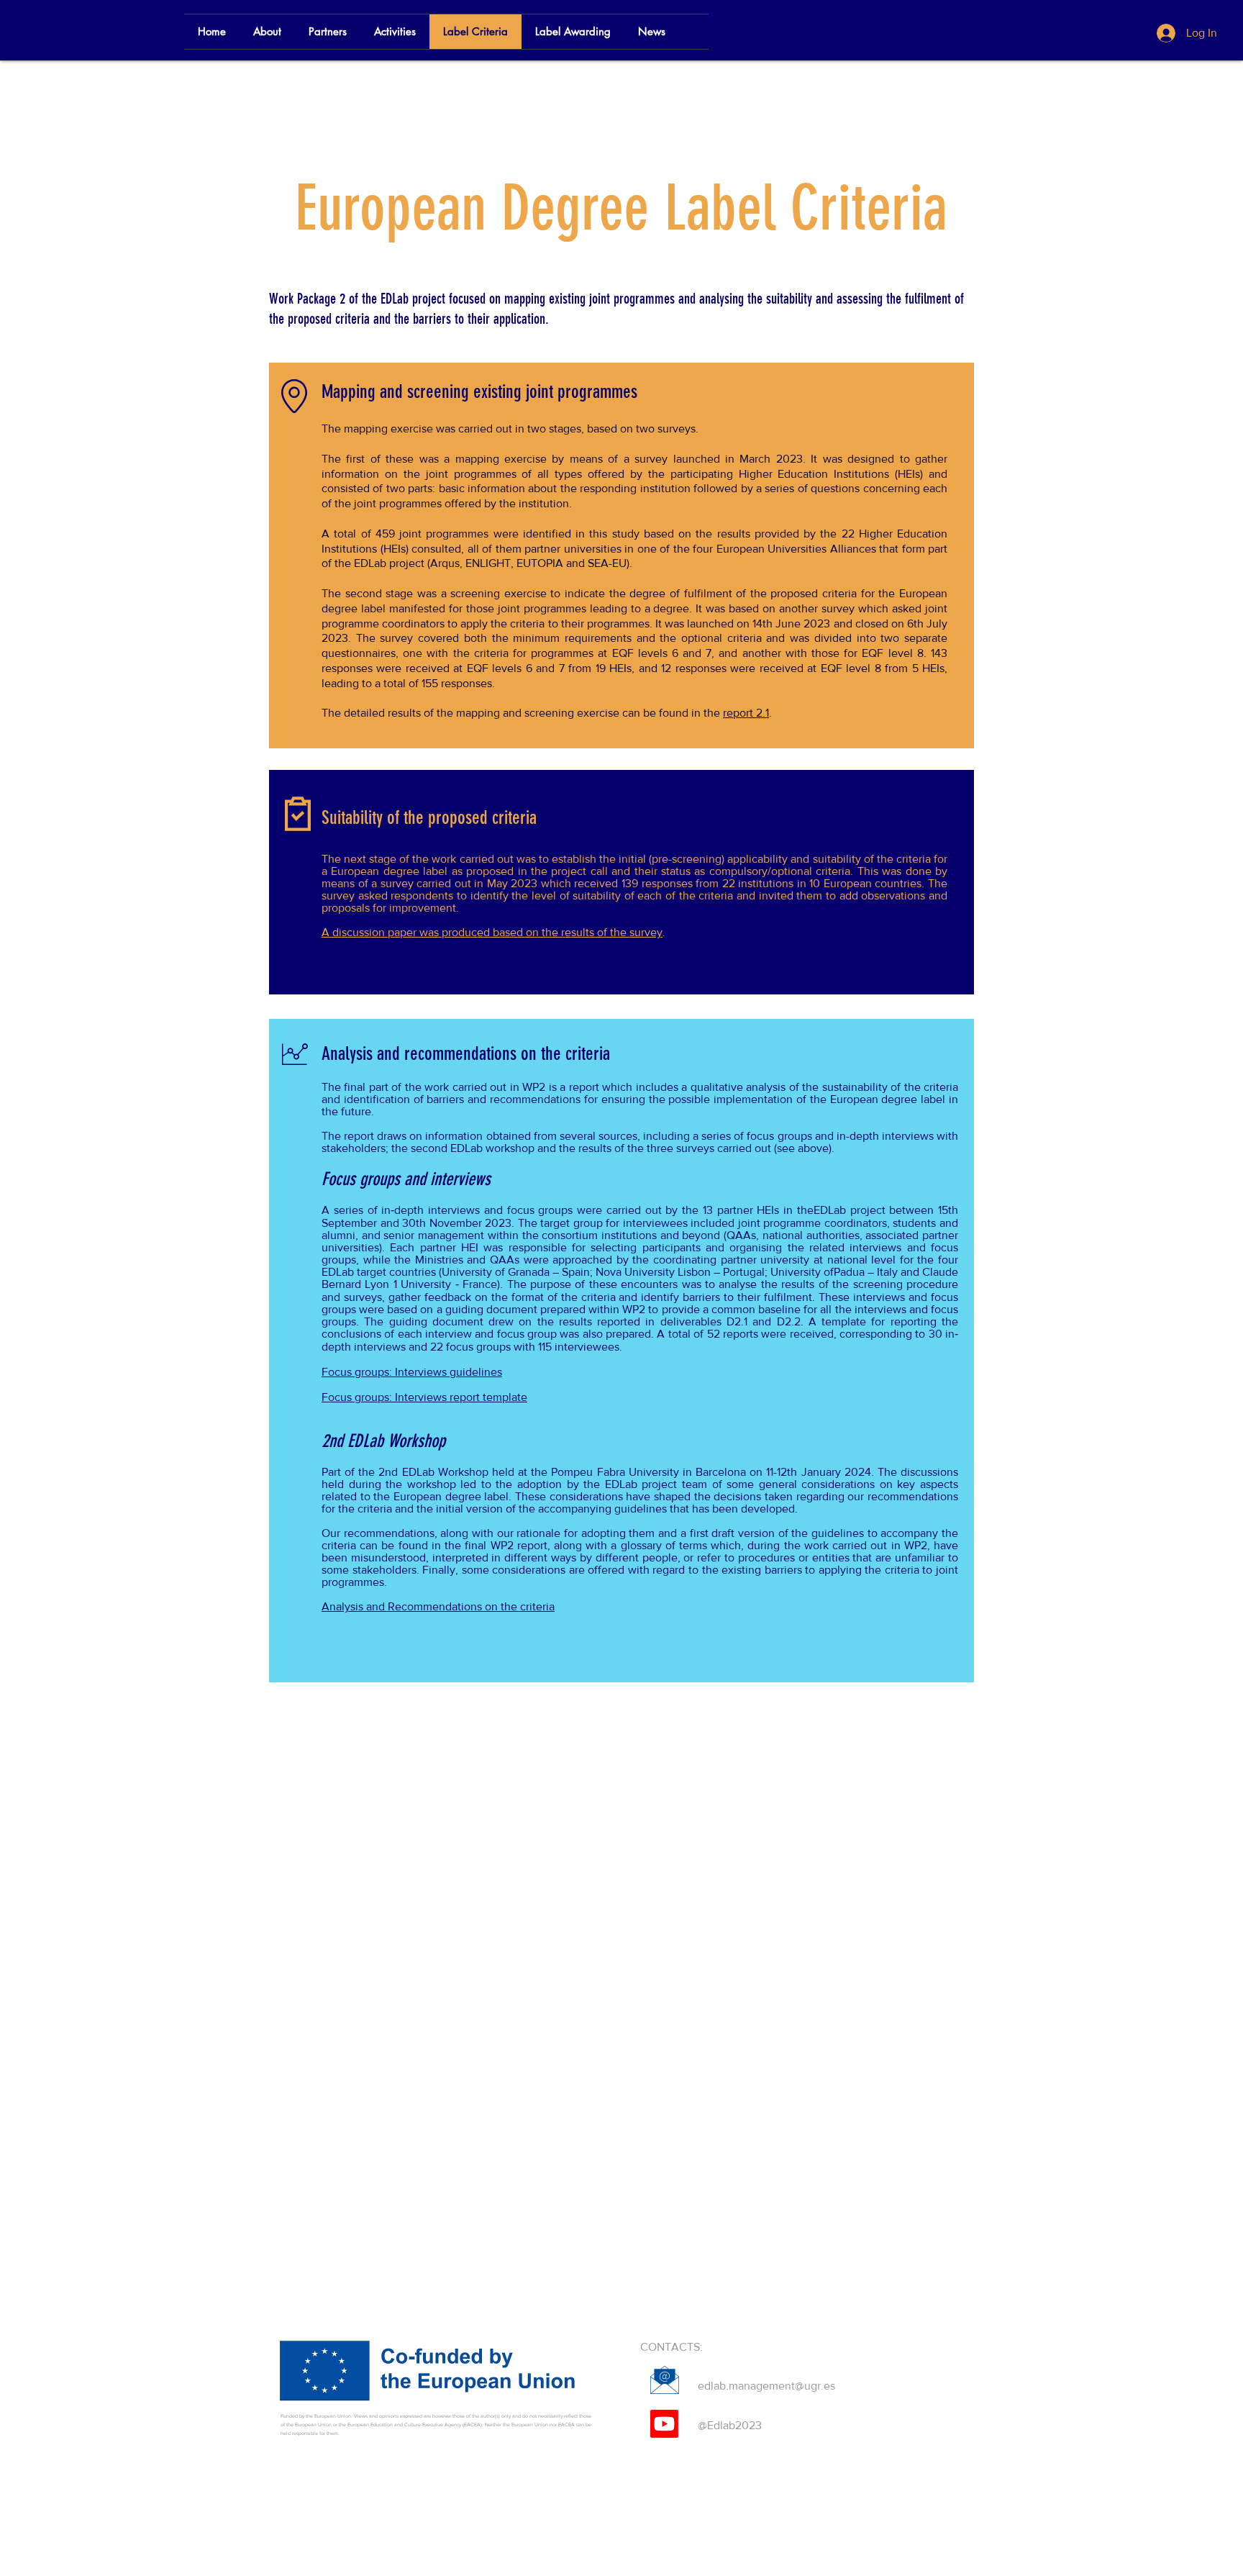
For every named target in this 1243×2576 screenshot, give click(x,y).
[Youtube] (664, 2424)
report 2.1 (746, 713)
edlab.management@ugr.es (766, 2386)
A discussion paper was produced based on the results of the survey (492, 932)
